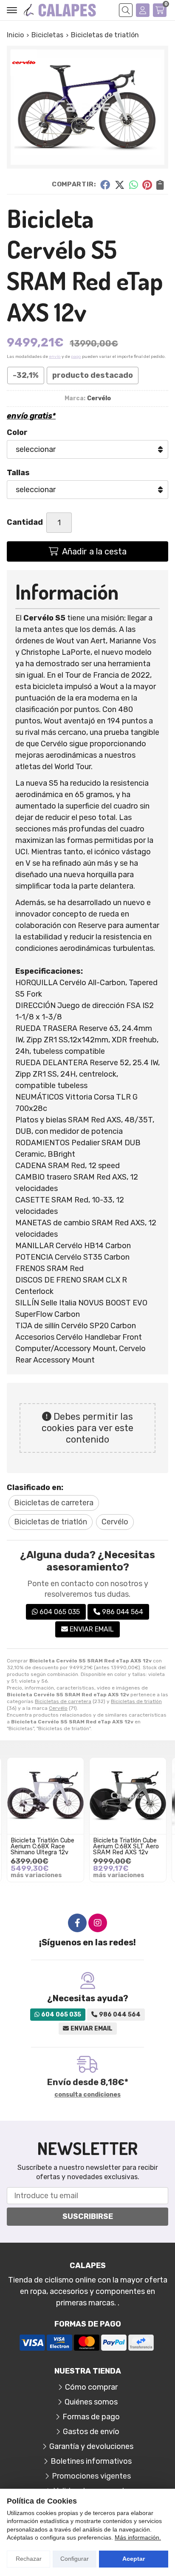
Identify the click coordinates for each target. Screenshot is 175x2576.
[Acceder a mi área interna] (143, 10)
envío (55, 357)
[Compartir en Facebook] (105, 184)
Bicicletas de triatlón (136, 1701)
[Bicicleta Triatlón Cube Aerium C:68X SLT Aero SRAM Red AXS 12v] (128, 1796)
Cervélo (58, 1708)
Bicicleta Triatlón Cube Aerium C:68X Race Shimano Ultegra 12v (42, 1847)
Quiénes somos (91, 2402)
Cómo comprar (91, 2387)
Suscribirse (88, 2216)
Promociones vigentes (91, 2476)
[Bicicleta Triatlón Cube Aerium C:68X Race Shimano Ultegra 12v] (45, 1796)
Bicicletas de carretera (63, 1701)
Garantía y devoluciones (91, 2446)
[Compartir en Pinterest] (147, 184)
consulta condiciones (87, 2095)
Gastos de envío (91, 2432)
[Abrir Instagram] (98, 1923)
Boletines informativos (91, 2461)
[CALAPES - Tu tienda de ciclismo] (60, 10)
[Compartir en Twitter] (120, 184)
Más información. (138, 2537)
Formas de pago (91, 2417)
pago (76, 357)
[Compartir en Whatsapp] (134, 184)
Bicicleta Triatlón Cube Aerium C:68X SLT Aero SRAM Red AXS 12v (126, 1847)
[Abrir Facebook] (77, 1923)
